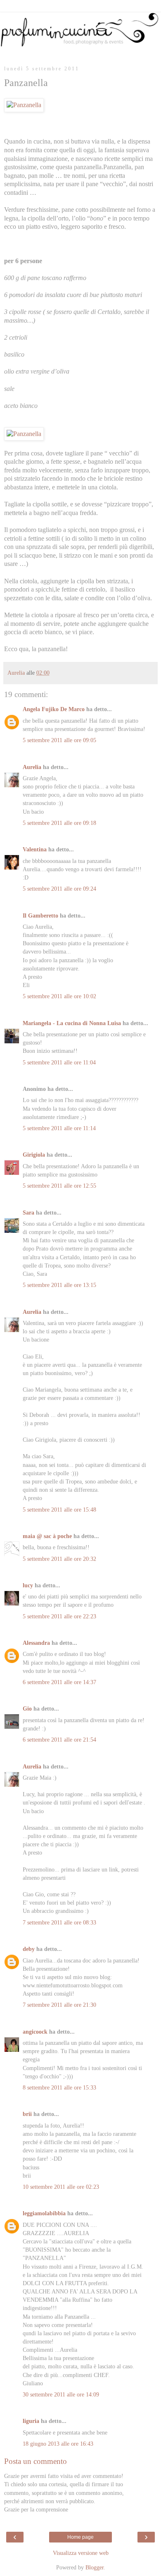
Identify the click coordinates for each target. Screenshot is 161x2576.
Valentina (35, 849)
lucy (28, 1585)
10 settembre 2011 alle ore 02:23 (61, 2187)
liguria (31, 2421)
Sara (28, 1213)
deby (29, 1949)
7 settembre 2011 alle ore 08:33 (59, 1922)
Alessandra (36, 1643)
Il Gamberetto (40, 915)
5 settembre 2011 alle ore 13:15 (59, 1285)
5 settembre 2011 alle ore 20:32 (59, 1559)
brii (27, 2114)
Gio (27, 1709)
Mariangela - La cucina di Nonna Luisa (72, 1023)
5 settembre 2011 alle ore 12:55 (59, 1186)
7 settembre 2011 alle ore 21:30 (59, 2005)
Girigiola (34, 1155)
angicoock (35, 2032)
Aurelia (32, 767)
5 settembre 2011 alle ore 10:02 (59, 996)
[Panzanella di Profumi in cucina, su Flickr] (24, 105)
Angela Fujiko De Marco (54, 709)
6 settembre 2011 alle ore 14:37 (59, 1682)
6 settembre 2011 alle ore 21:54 (59, 1740)
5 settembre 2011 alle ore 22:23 (59, 1616)
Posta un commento (36, 2461)
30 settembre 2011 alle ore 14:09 (61, 2394)
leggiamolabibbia (44, 2213)
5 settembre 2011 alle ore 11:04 (59, 1062)
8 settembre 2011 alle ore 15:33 (59, 2087)
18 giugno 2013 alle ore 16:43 (58, 2444)
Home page (80, 2537)
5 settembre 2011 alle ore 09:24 (59, 889)
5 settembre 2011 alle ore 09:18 (59, 823)
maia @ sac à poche (47, 1536)
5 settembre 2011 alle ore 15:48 (59, 1510)
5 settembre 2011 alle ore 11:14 (59, 1128)
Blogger (95, 2567)
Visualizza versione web (81, 2553)
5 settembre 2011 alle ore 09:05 (59, 740)
